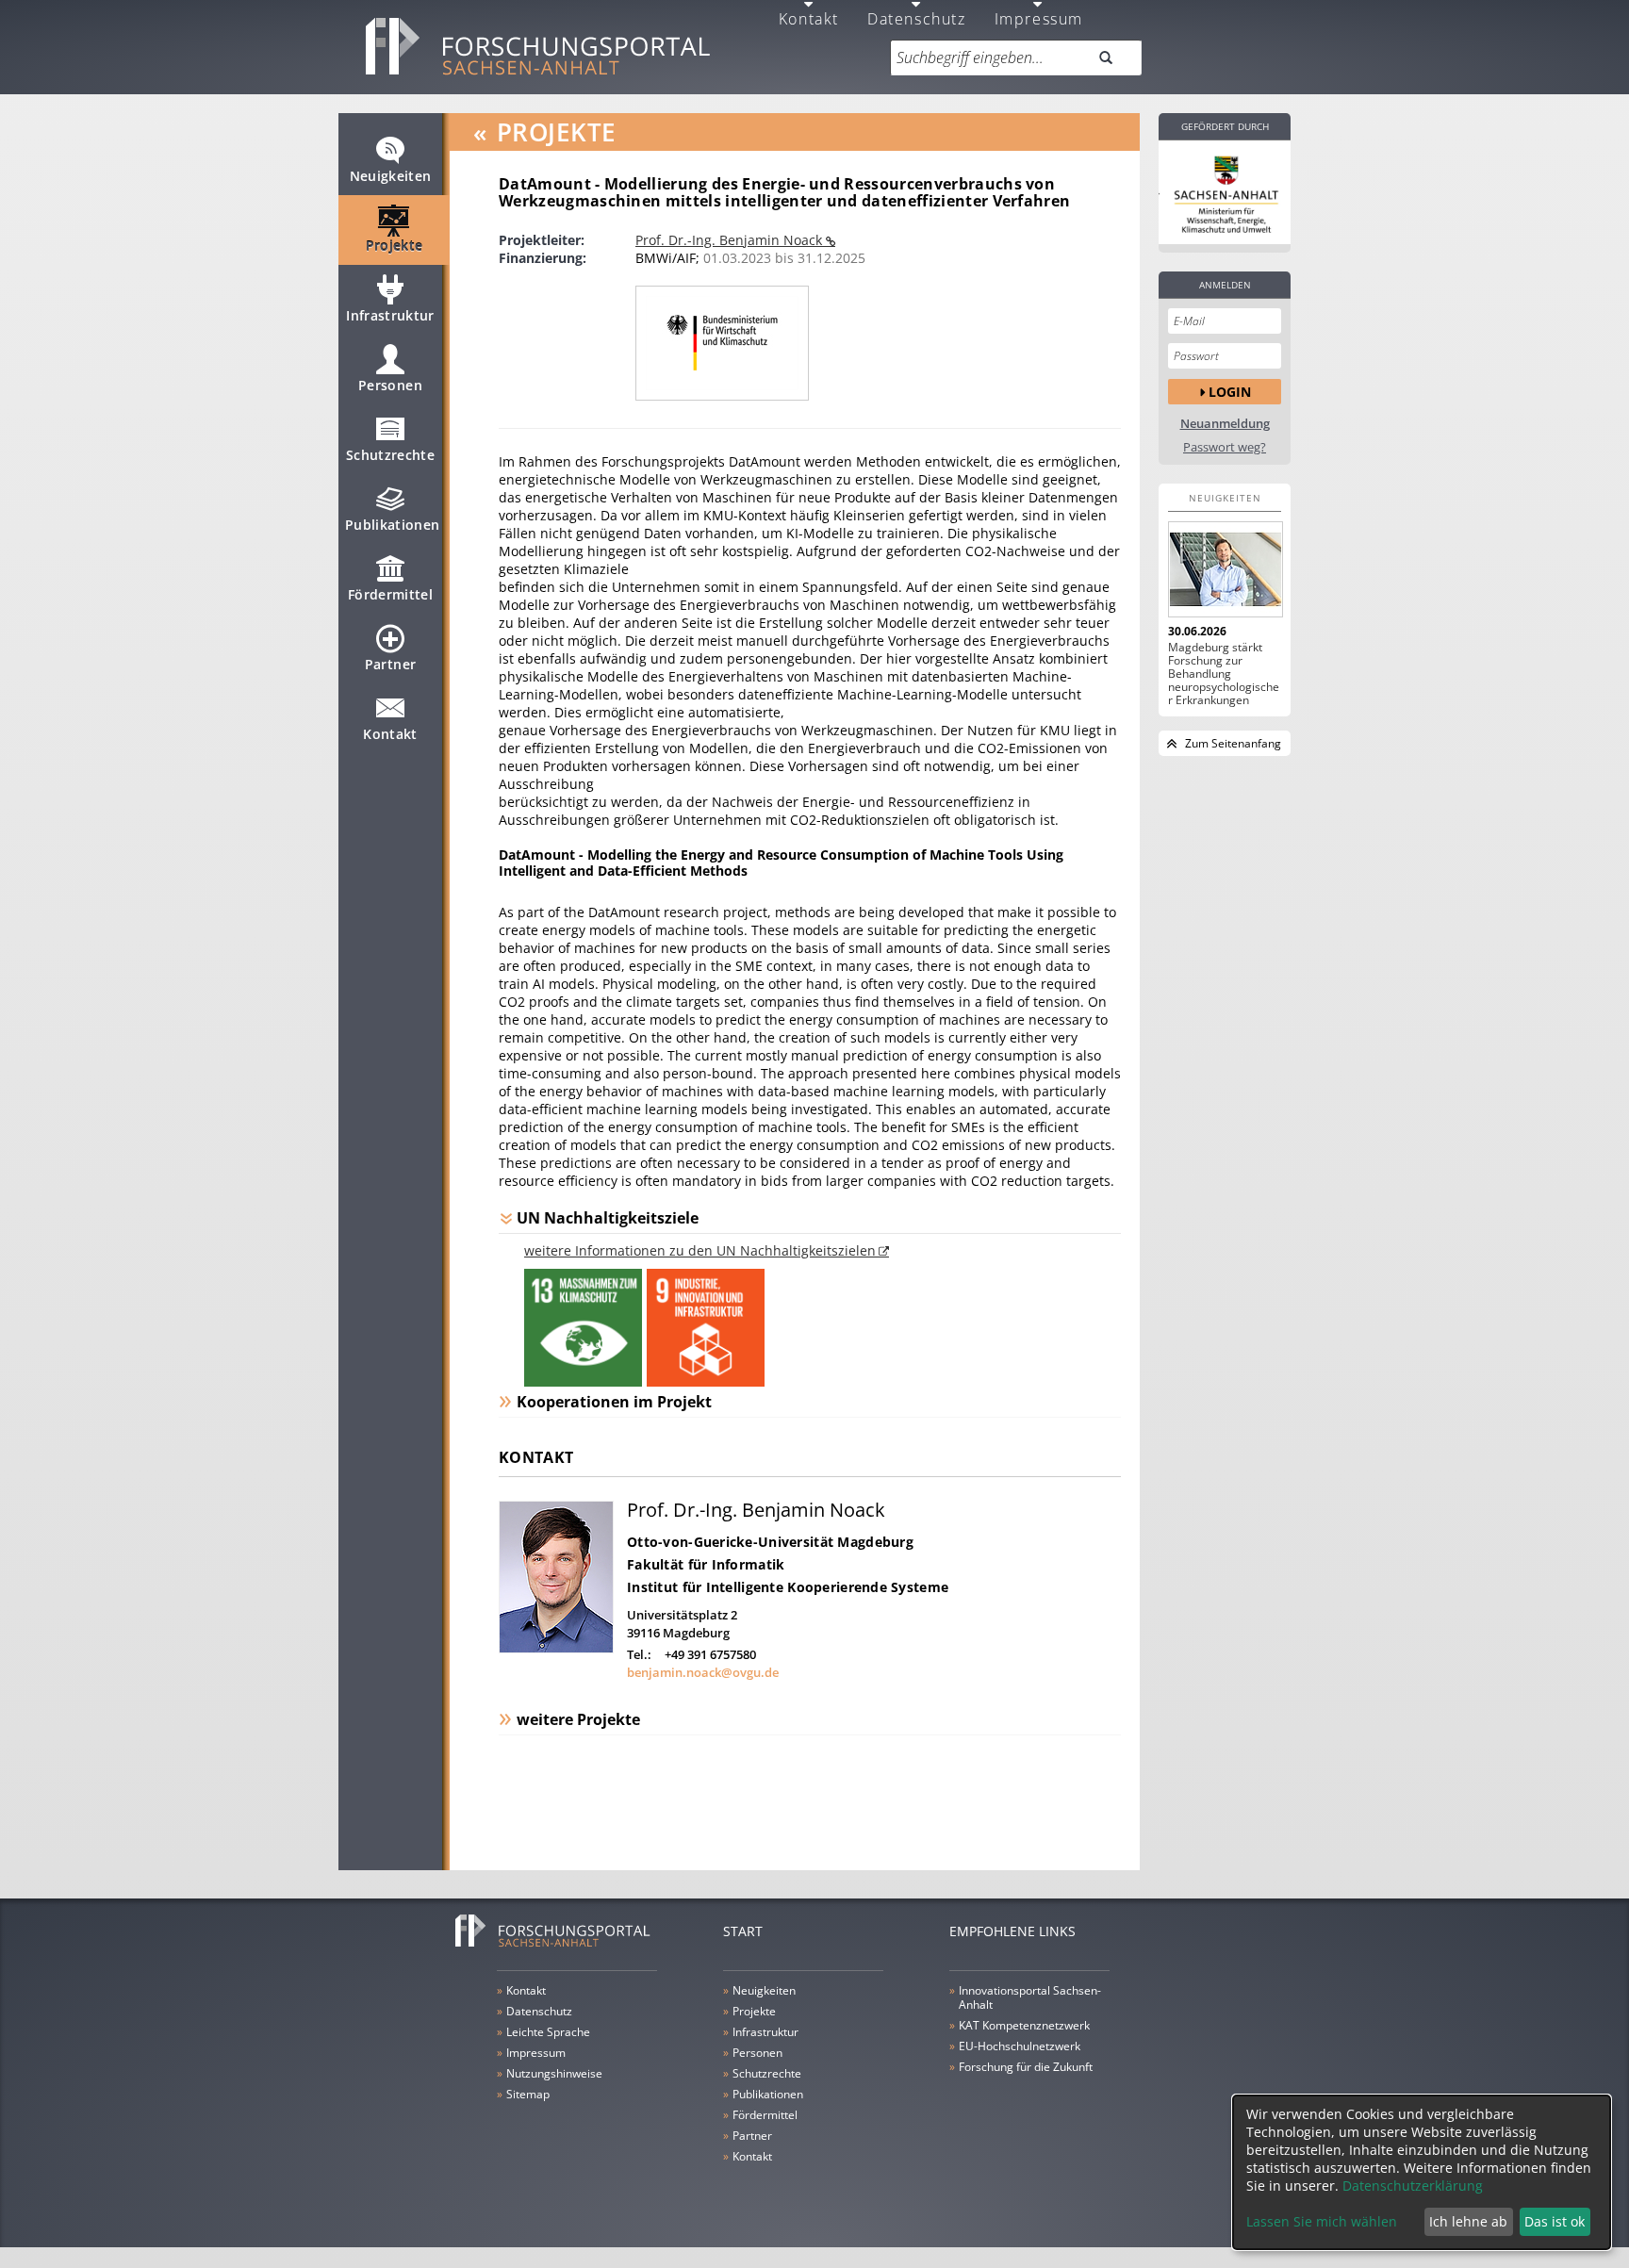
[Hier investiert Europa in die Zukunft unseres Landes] (1225, 192)
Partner (390, 664)
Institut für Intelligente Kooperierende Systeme (788, 1587)
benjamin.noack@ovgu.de (703, 1672)
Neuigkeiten (391, 176)
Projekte (395, 246)
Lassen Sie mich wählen (1322, 2221)
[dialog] (1422, 2172)
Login (1230, 392)
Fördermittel (390, 594)
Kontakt (390, 734)
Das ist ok (1555, 2221)
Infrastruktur (390, 315)
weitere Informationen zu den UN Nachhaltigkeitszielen (700, 1250)
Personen (390, 385)
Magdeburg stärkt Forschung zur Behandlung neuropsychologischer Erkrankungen (1224, 674)
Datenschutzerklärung (1413, 2186)
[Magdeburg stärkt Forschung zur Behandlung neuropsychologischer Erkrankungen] (1225, 569)
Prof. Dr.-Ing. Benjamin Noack (731, 240)
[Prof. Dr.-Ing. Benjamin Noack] (556, 1648)
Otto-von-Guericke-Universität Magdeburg (770, 1542)
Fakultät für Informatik (706, 1564)
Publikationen (393, 525)
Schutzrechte (390, 455)
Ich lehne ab (1468, 2221)
